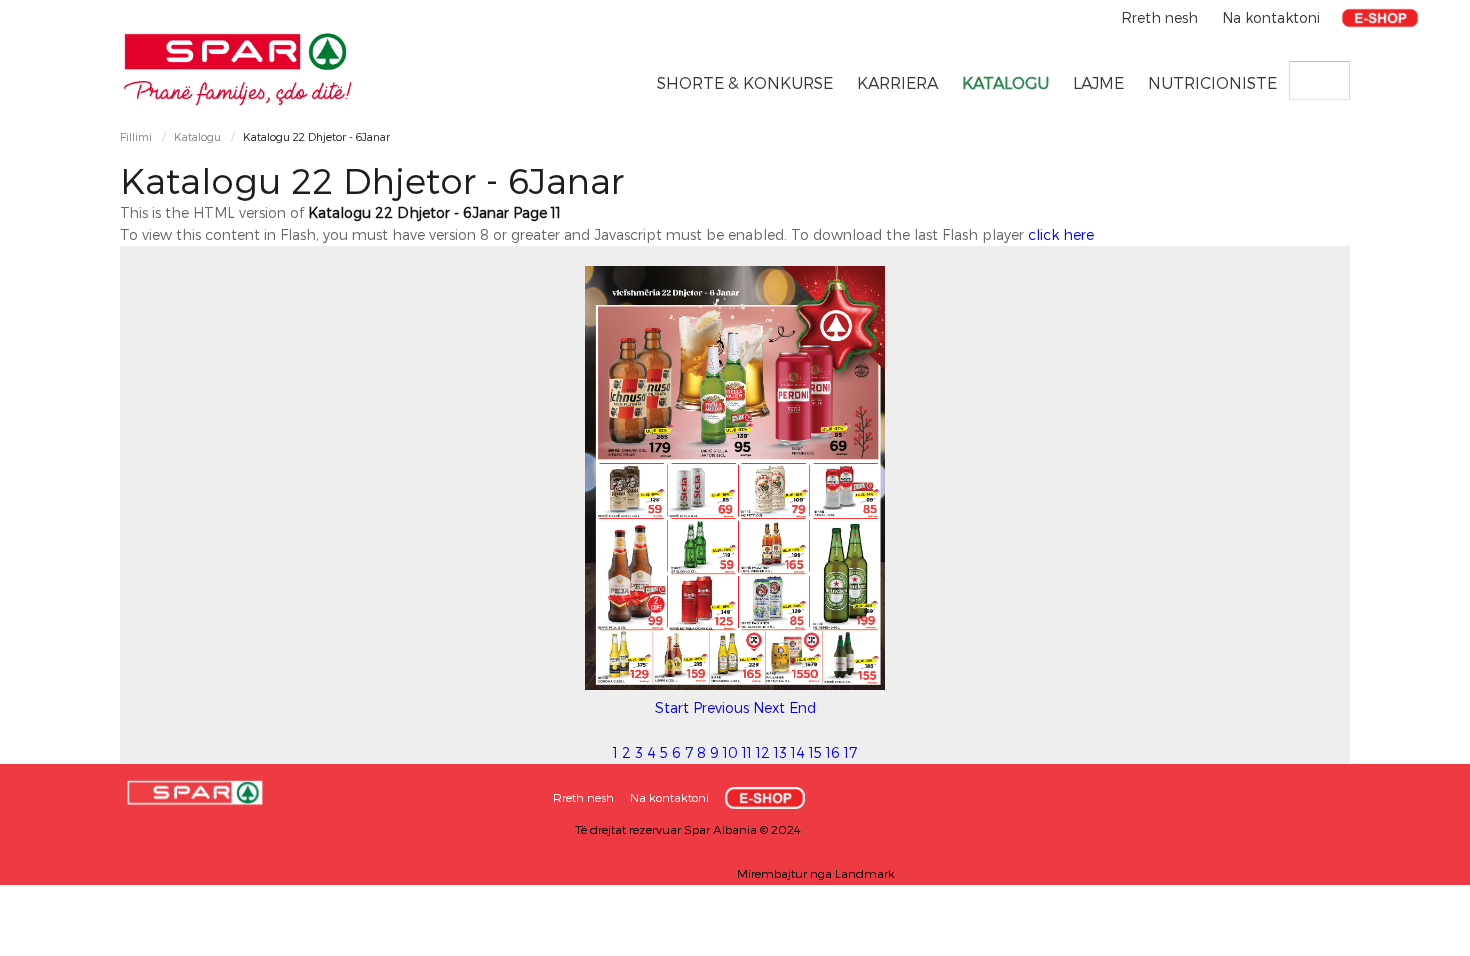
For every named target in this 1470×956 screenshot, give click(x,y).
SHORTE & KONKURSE (745, 82)
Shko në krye (1415, 933)
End (802, 707)
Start (672, 707)
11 (747, 752)
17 (850, 752)
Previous (721, 707)
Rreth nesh (1161, 17)
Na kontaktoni (1271, 17)
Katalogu (1005, 82)
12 (763, 752)
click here (1061, 234)
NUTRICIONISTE (1212, 82)
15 (815, 752)
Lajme (1098, 82)
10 (730, 752)
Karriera (897, 82)
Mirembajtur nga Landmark (816, 873)
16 (833, 752)
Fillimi (136, 136)
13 (780, 752)
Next (769, 707)
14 (798, 752)
